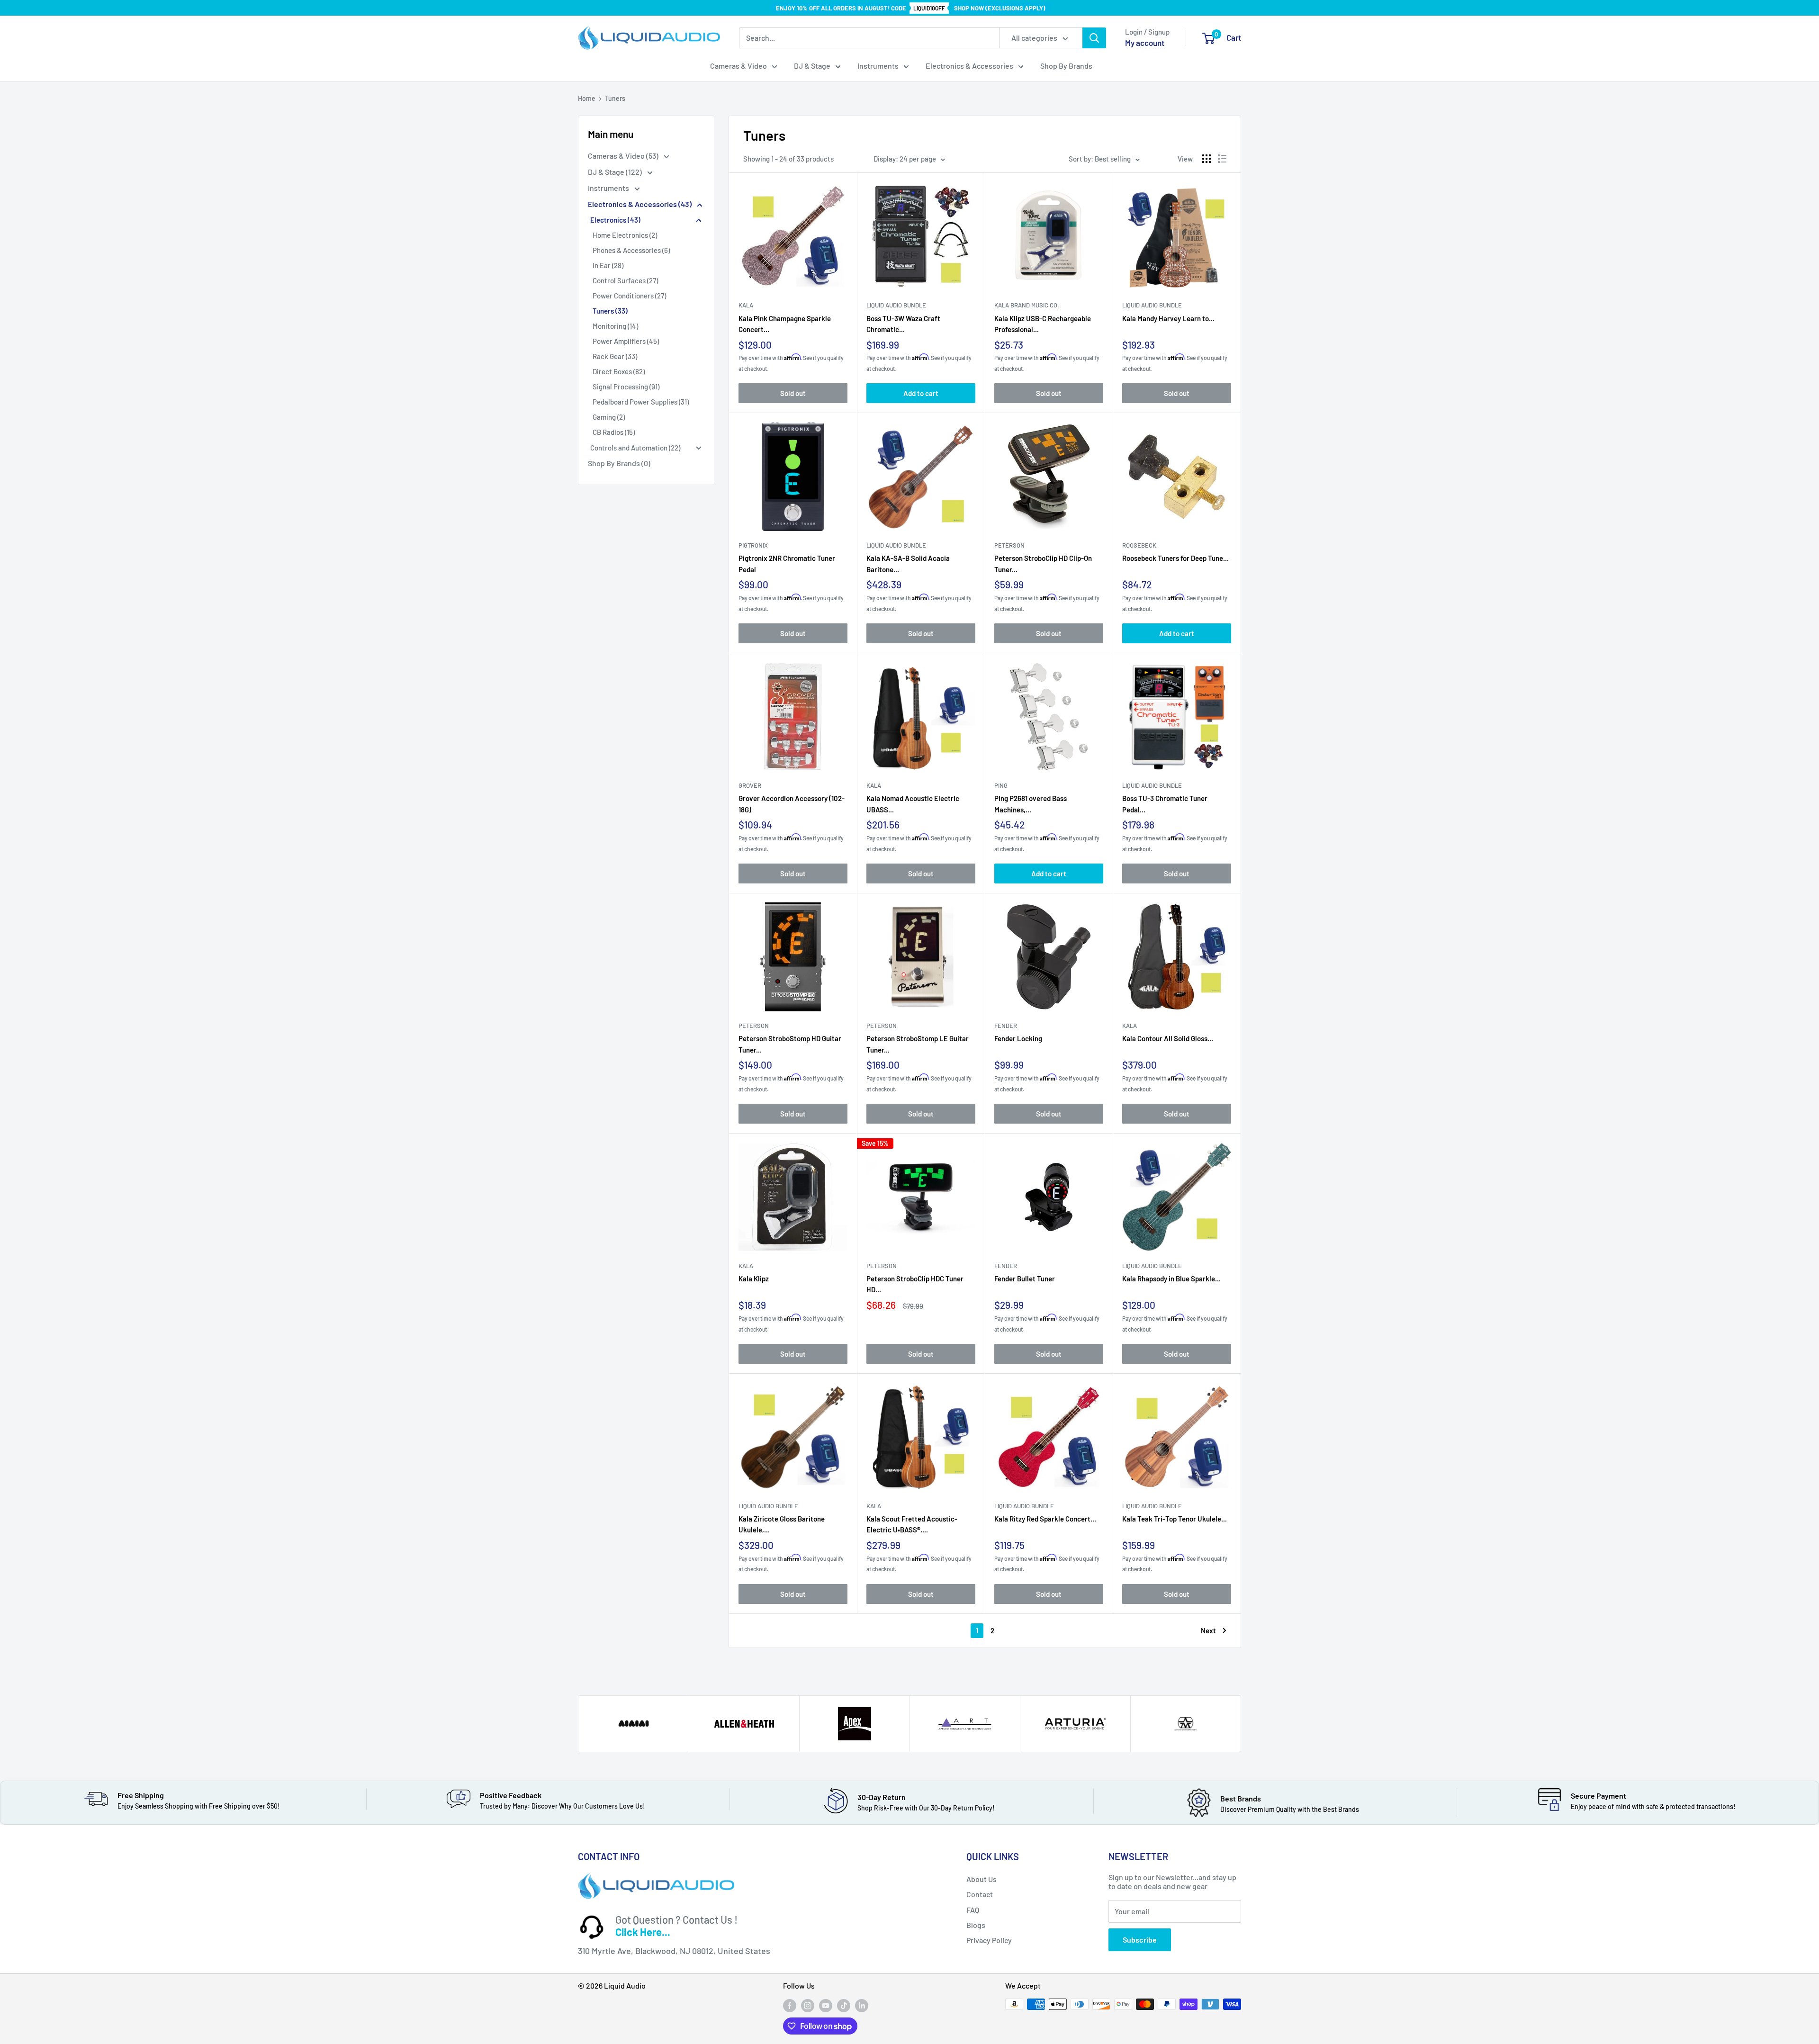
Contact (980, 1894)
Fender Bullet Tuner (1025, 1279)
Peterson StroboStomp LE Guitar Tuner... (918, 1044)
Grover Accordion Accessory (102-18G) (792, 803)
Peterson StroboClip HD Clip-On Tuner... (1043, 563)
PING (1001, 785)
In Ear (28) (608, 265)
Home (587, 98)
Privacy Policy (989, 1940)
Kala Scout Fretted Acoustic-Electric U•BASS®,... (912, 1524)
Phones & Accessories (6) (631, 250)
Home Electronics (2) (625, 235)
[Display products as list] (1222, 159)
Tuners (615, 98)
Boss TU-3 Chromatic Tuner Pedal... (1165, 803)
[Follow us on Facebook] (790, 2005)
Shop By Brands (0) (619, 463)
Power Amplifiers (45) (626, 341)
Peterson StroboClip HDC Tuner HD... (915, 1284)
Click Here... (643, 1932)
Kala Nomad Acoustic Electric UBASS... (913, 803)
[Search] (1094, 38)
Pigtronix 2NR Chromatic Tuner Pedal (787, 563)
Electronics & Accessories (969, 66)
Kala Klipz (754, 1279)
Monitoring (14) (615, 326)
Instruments (878, 66)
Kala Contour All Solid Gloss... (1168, 1038)
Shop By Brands (1066, 66)
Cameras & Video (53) (624, 156)
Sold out (793, 393)
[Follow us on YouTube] (826, 2005)
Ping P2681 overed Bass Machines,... (1031, 803)
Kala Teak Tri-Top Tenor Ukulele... (1175, 1519)
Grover (750, 785)
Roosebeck (1139, 545)
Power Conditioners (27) (629, 296)
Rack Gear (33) (615, 356)
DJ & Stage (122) (616, 172)
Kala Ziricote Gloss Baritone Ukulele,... (782, 1524)
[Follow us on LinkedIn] (862, 2005)
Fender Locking (1018, 1038)
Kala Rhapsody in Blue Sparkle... (1171, 1279)
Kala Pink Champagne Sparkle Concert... (785, 324)
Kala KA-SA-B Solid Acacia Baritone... (908, 563)
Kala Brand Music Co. (1027, 305)
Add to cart (921, 393)
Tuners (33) (610, 311)
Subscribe (1140, 1940)
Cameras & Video (738, 66)
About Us (982, 1879)
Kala (746, 305)
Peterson (1009, 545)
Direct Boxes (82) (619, 371)
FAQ (973, 1910)
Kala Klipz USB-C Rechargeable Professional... (1043, 324)
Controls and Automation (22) (635, 448)
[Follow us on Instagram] (808, 2005)
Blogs (976, 1925)
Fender (1006, 1026)
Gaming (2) (609, 417)
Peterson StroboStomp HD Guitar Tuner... (790, 1044)
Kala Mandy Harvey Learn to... (1168, 318)
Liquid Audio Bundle (896, 305)
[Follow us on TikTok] (844, 2005)
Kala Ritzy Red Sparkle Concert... (1045, 1519)
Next (1208, 1630)
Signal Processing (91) (626, 387)
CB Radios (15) (614, 432)
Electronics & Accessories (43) (640, 204)
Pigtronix (753, 545)
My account (1145, 43)
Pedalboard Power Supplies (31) (641, 402)
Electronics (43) (615, 220)
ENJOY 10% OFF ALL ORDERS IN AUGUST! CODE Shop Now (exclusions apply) (911, 8)
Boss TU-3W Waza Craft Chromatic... (903, 324)
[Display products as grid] (1207, 159)
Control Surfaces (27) (625, 280)
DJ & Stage (812, 66)
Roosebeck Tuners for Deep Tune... (1175, 558)
